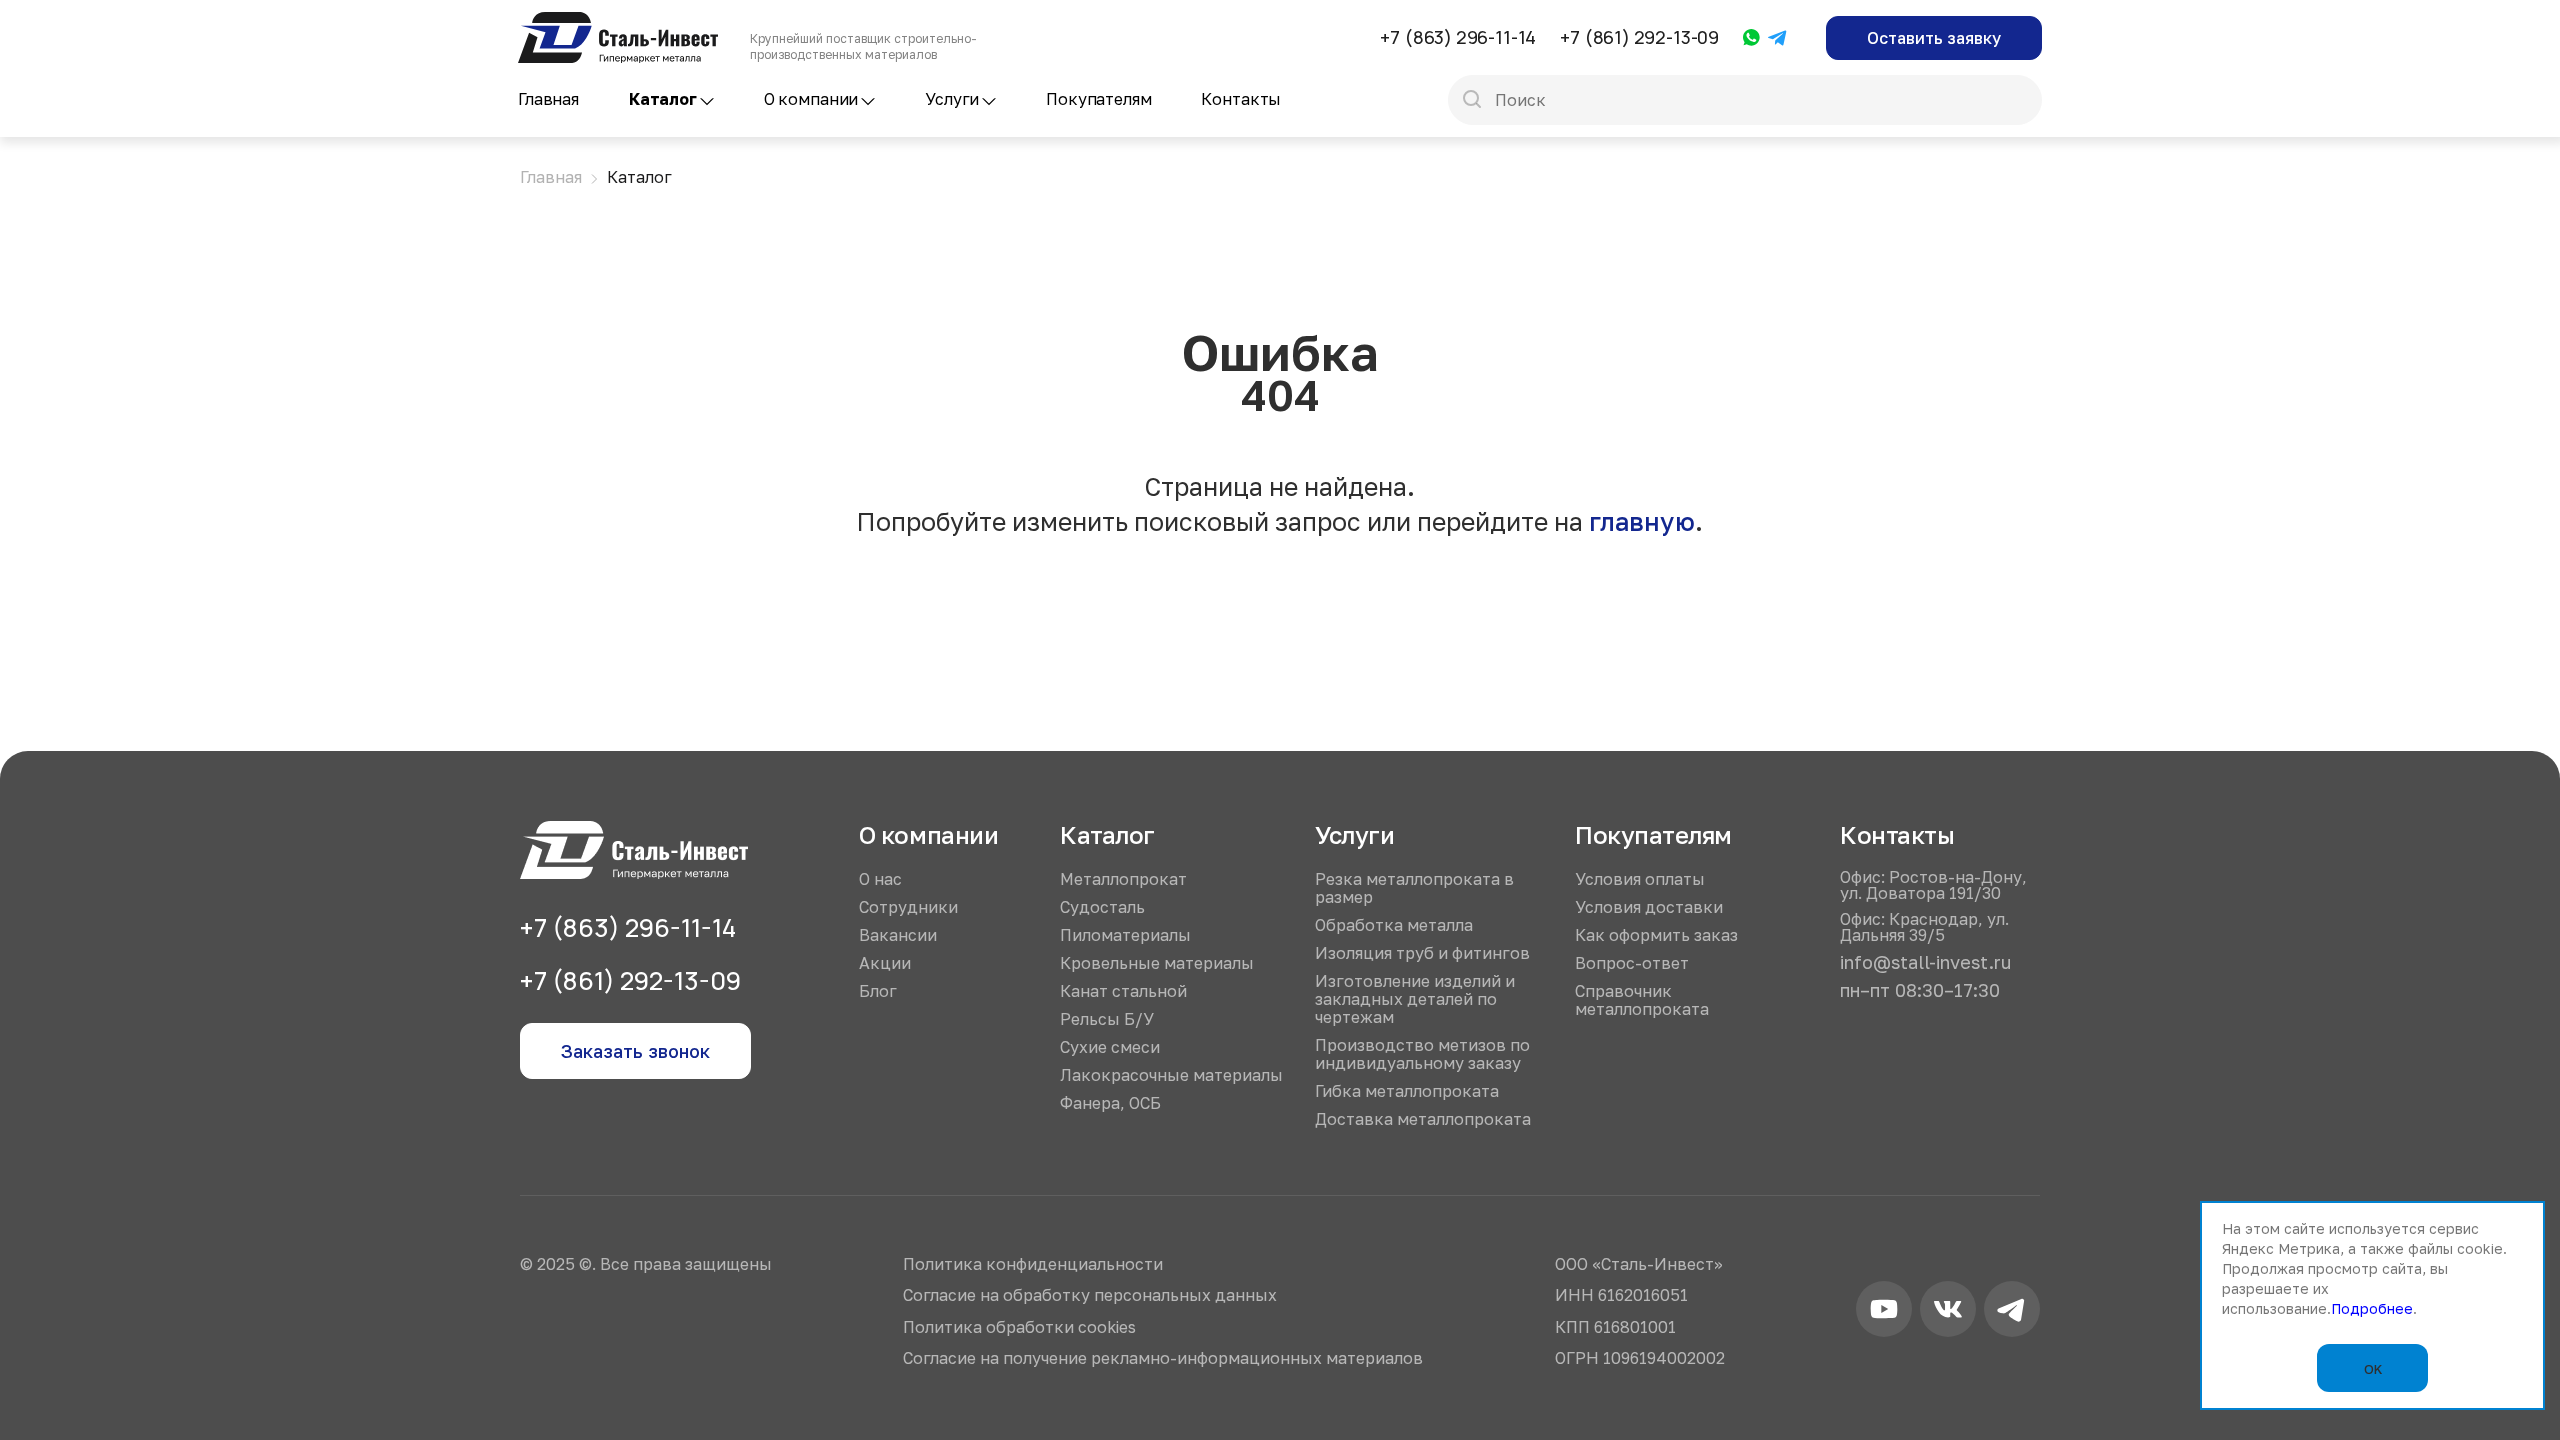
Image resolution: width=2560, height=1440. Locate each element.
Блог (878, 991)
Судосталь (1102, 907)
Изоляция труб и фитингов (1422, 953)
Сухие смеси (1110, 1047)
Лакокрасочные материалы (1171, 1075)
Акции (885, 963)
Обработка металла (1394, 925)
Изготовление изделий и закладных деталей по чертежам (1415, 999)
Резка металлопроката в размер (1414, 888)
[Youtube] (1884, 1312)
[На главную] (618, 21)
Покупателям (1098, 99)
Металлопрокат (1123, 879)
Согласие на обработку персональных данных (1090, 1295)
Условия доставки (1649, 907)
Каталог (663, 99)
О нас (880, 879)
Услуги (952, 99)
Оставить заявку (1934, 38)
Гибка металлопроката (1407, 1091)
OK (2373, 1369)
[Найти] (1472, 101)
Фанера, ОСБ (1110, 1103)
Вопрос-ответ (1632, 963)
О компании (811, 99)
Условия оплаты (1640, 879)
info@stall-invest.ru (1925, 962)
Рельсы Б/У (1107, 1019)
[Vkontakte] (1948, 1312)
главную (1642, 521)
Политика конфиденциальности (1033, 1264)
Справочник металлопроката (1642, 1000)
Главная (548, 99)
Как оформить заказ (1656, 935)
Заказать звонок (635, 1051)
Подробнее (2372, 1308)
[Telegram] (1778, 39)
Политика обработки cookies (1019, 1327)
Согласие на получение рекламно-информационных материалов (1163, 1358)
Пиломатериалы (1125, 935)
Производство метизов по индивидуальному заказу (1422, 1054)
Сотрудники (908, 907)
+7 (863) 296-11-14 (1458, 37)
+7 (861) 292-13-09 (1639, 37)
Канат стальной (1123, 991)
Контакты (1241, 99)
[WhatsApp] (1751, 38)
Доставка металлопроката (1423, 1119)
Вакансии (898, 935)
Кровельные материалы (1157, 963)
